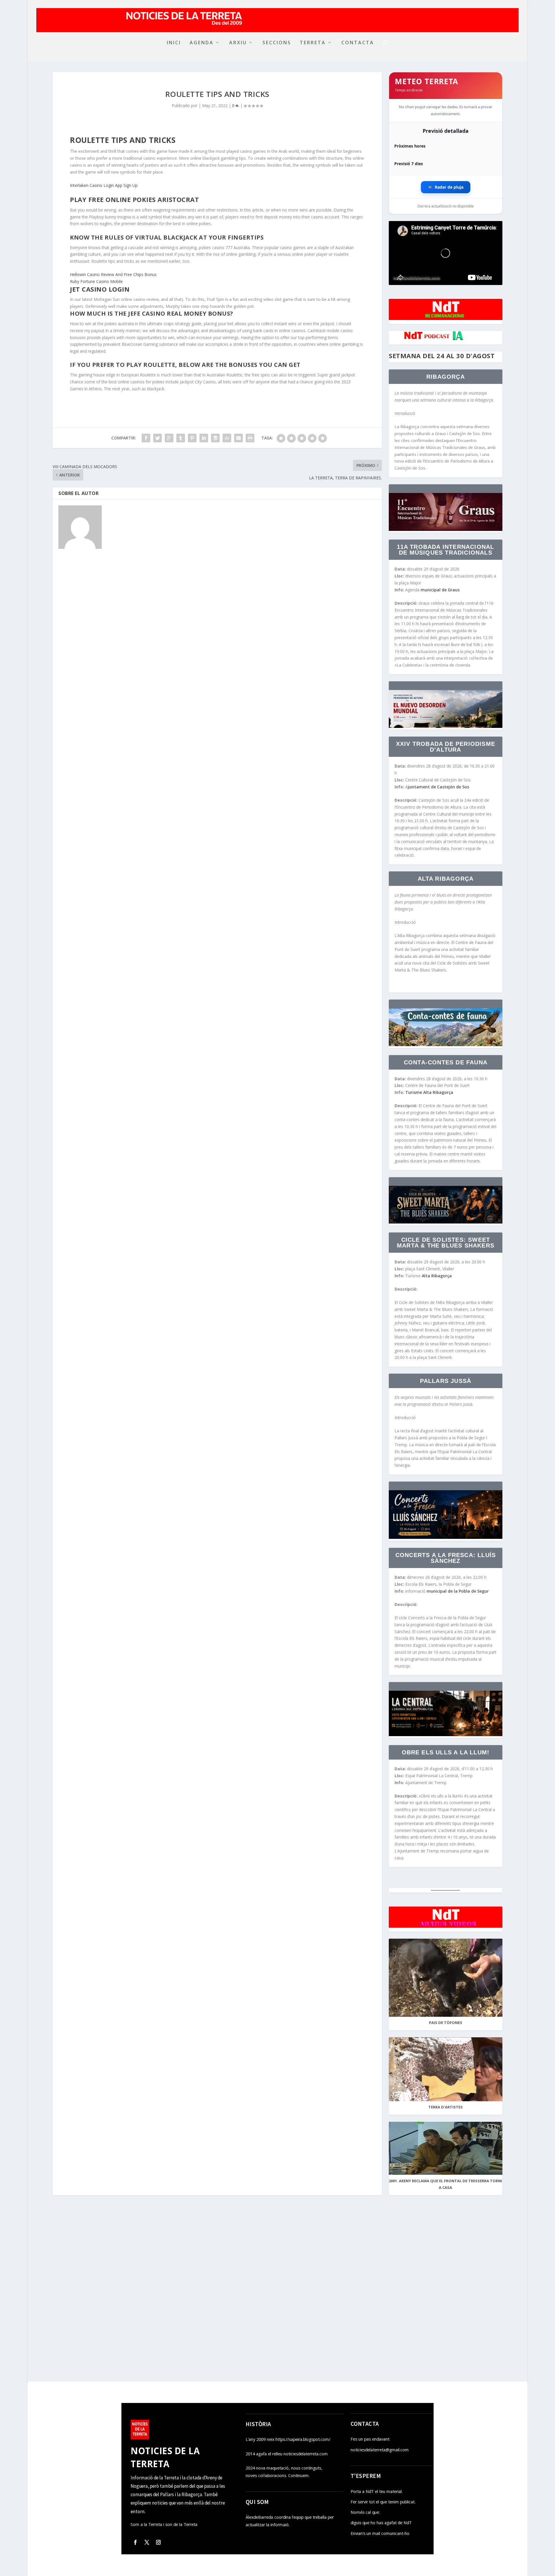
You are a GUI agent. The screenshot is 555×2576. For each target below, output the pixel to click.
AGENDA (202, 43)
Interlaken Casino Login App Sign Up (104, 185)
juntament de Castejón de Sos (439, 787)
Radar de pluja (446, 187)
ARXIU (238, 43)
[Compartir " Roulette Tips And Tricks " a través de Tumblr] (181, 438)
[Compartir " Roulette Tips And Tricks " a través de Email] (238, 438)
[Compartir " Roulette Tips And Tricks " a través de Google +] (169, 438)
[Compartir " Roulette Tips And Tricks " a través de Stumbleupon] (227, 438)
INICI (174, 43)
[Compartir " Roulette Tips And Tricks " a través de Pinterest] (192, 438)
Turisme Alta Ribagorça (430, 1092)
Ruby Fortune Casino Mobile (96, 281)
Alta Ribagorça (438, 1276)
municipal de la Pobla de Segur (458, 1591)
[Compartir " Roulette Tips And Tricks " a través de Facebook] (146, 438)
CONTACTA (358, 43)
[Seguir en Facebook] (135, 2542)
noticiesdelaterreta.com (417, 278)
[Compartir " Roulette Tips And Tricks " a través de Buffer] (215, 438)
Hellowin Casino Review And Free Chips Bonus (113, 274)
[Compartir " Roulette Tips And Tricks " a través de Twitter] (158, 438)
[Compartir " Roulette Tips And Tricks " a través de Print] (250, 438)
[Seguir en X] (147, 2542)
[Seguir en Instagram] (158, 2542)
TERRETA (313, 43)
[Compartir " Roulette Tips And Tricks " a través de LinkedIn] (204, 438)
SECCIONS (277, 43)
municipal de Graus (440, 590)
